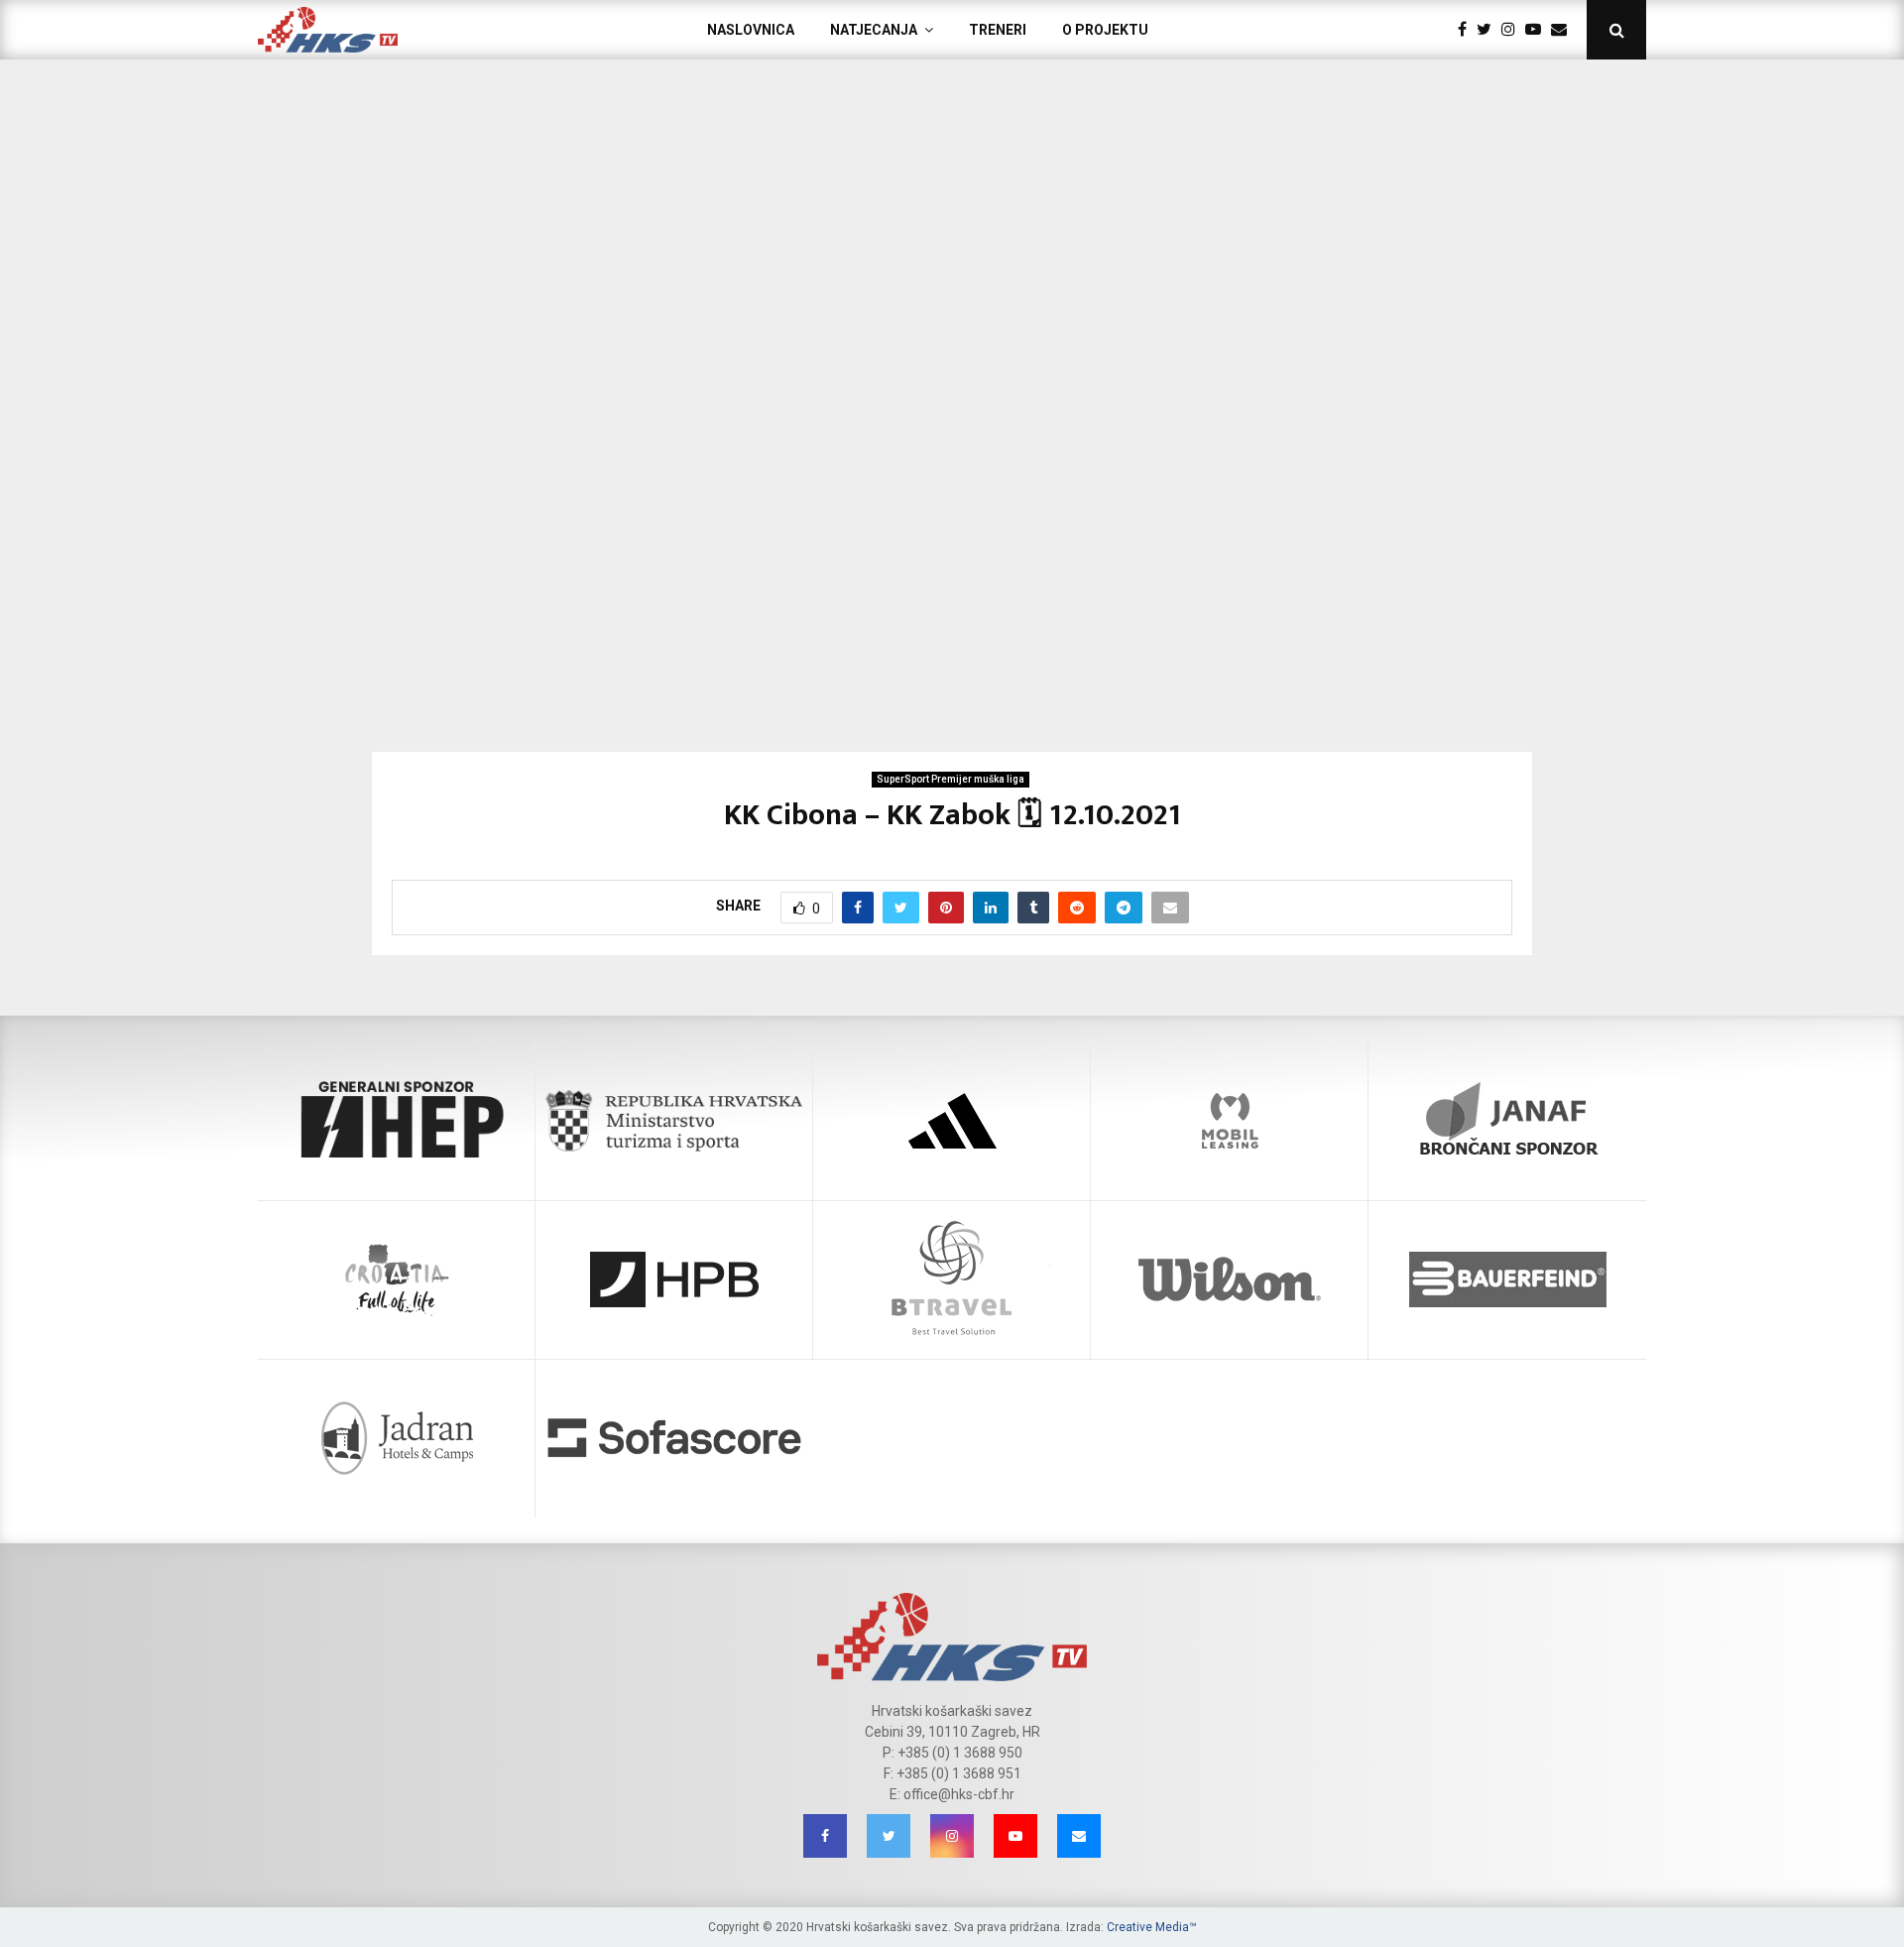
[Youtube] (1538, 30)
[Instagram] (1513, 30)
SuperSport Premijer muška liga (951, 779)
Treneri (998, 30)
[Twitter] (1489, 30)
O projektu (1105, 30)
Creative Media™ (1152, 1927)
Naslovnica (751, 30)
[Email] (1564, 30)
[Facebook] (1467, 30)
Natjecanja (874, 30)
